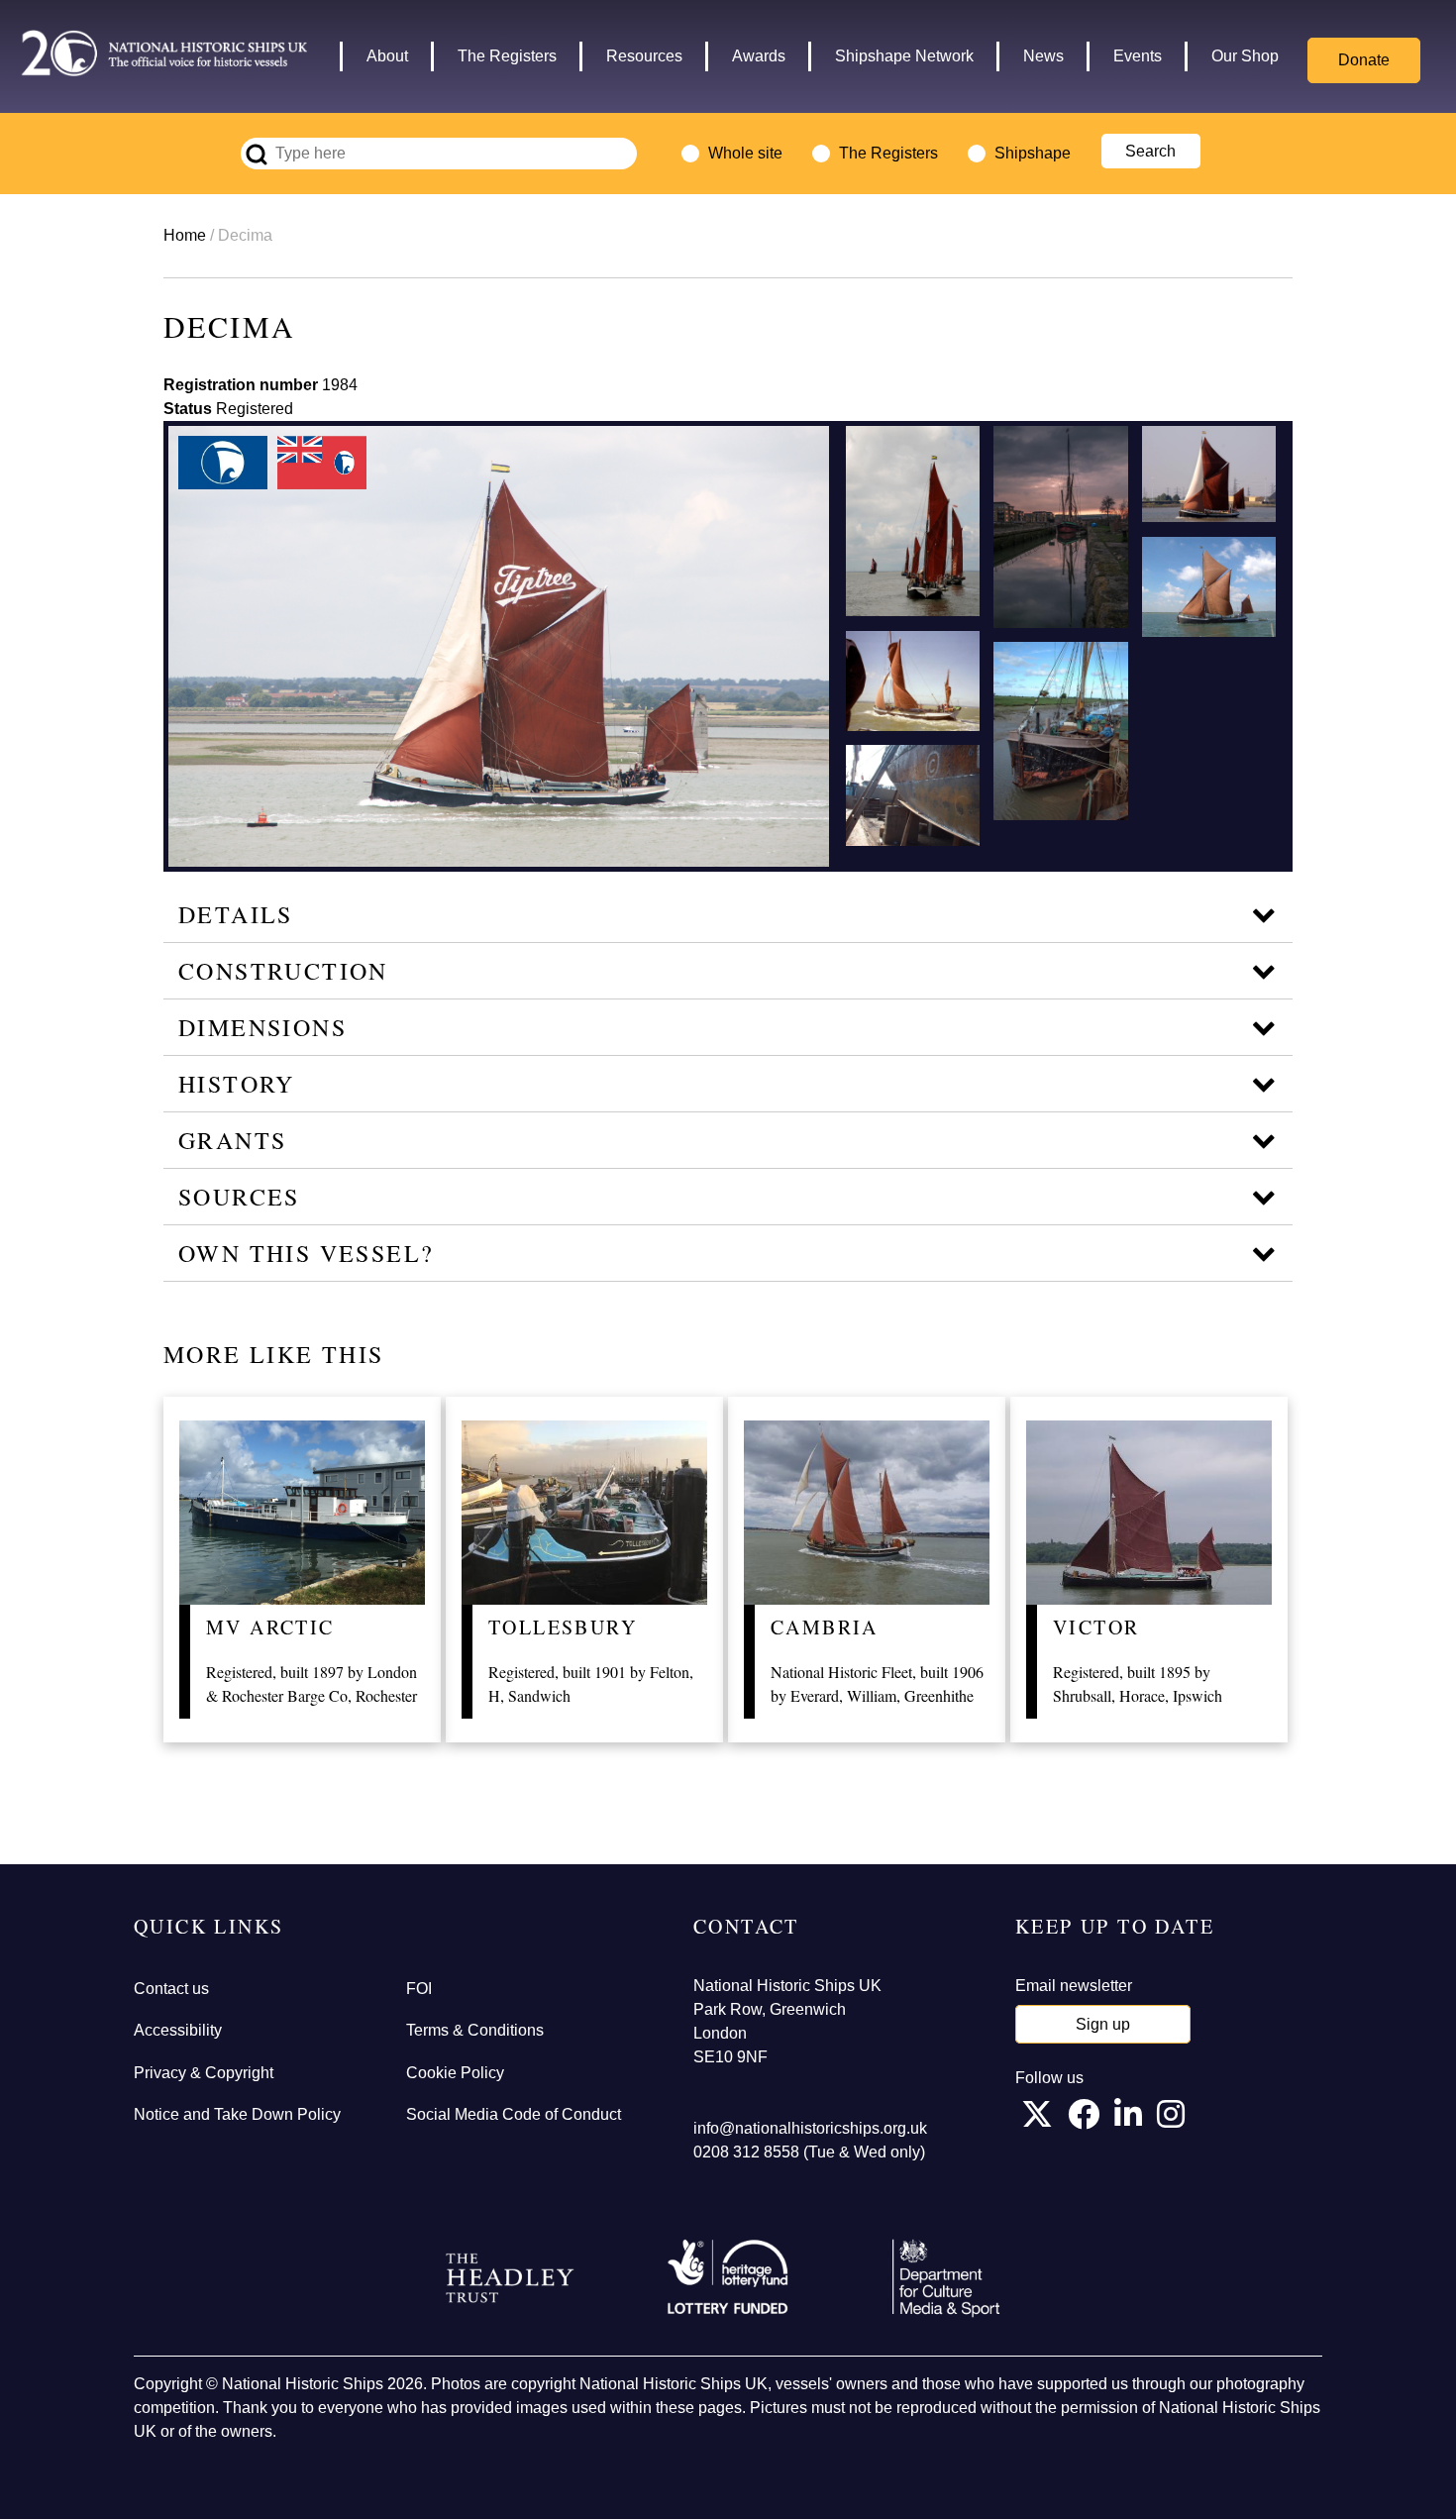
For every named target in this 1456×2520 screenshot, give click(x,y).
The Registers (507, 56)
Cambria (825, 1627)
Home (185, 235)
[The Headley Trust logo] (510, 2278)
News (1043, 56)
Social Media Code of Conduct (514, 2114)
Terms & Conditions (475, 2030)
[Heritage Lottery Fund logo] (728, 2278)
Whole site (745, 153)
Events (1138, 56)
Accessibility (178, 2030)
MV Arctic (270, 1627)
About (387, 56)
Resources (644, 56)
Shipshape (1033, 153)
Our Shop (1245, 56)
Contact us (171, 1989)
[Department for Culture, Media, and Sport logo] (946, 2278)
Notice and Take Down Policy (237, 2114)
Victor (1096, 1627)
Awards (759, 56)
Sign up (1103, 2024)
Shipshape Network (904, 56)
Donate (1364, 60)
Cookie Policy (455, 2073)
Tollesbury (563, 1627)
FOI (419, 1989)
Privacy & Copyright (204, 2073)
